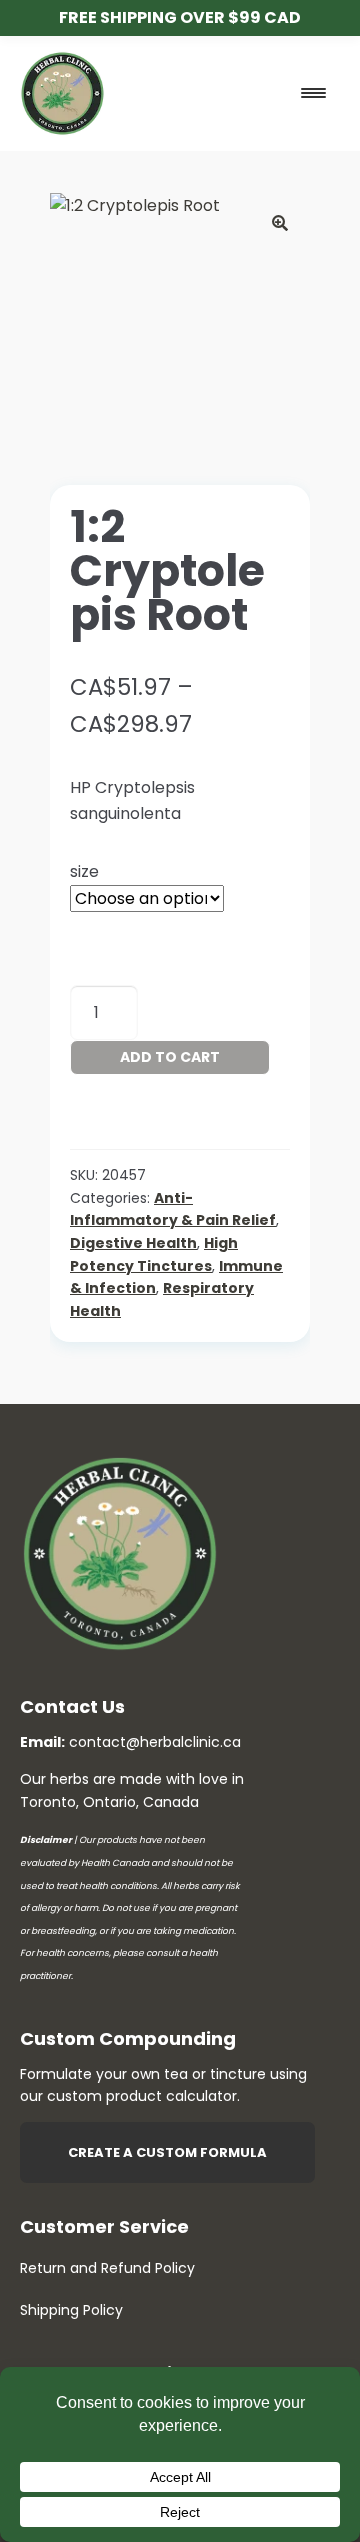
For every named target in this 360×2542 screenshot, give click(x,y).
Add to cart (170, 1057)
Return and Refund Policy (107, 2268)
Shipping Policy (71, 2310)
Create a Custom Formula (167, 2152)
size (84, 871)
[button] (280, 223)
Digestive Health (133, 1243)
